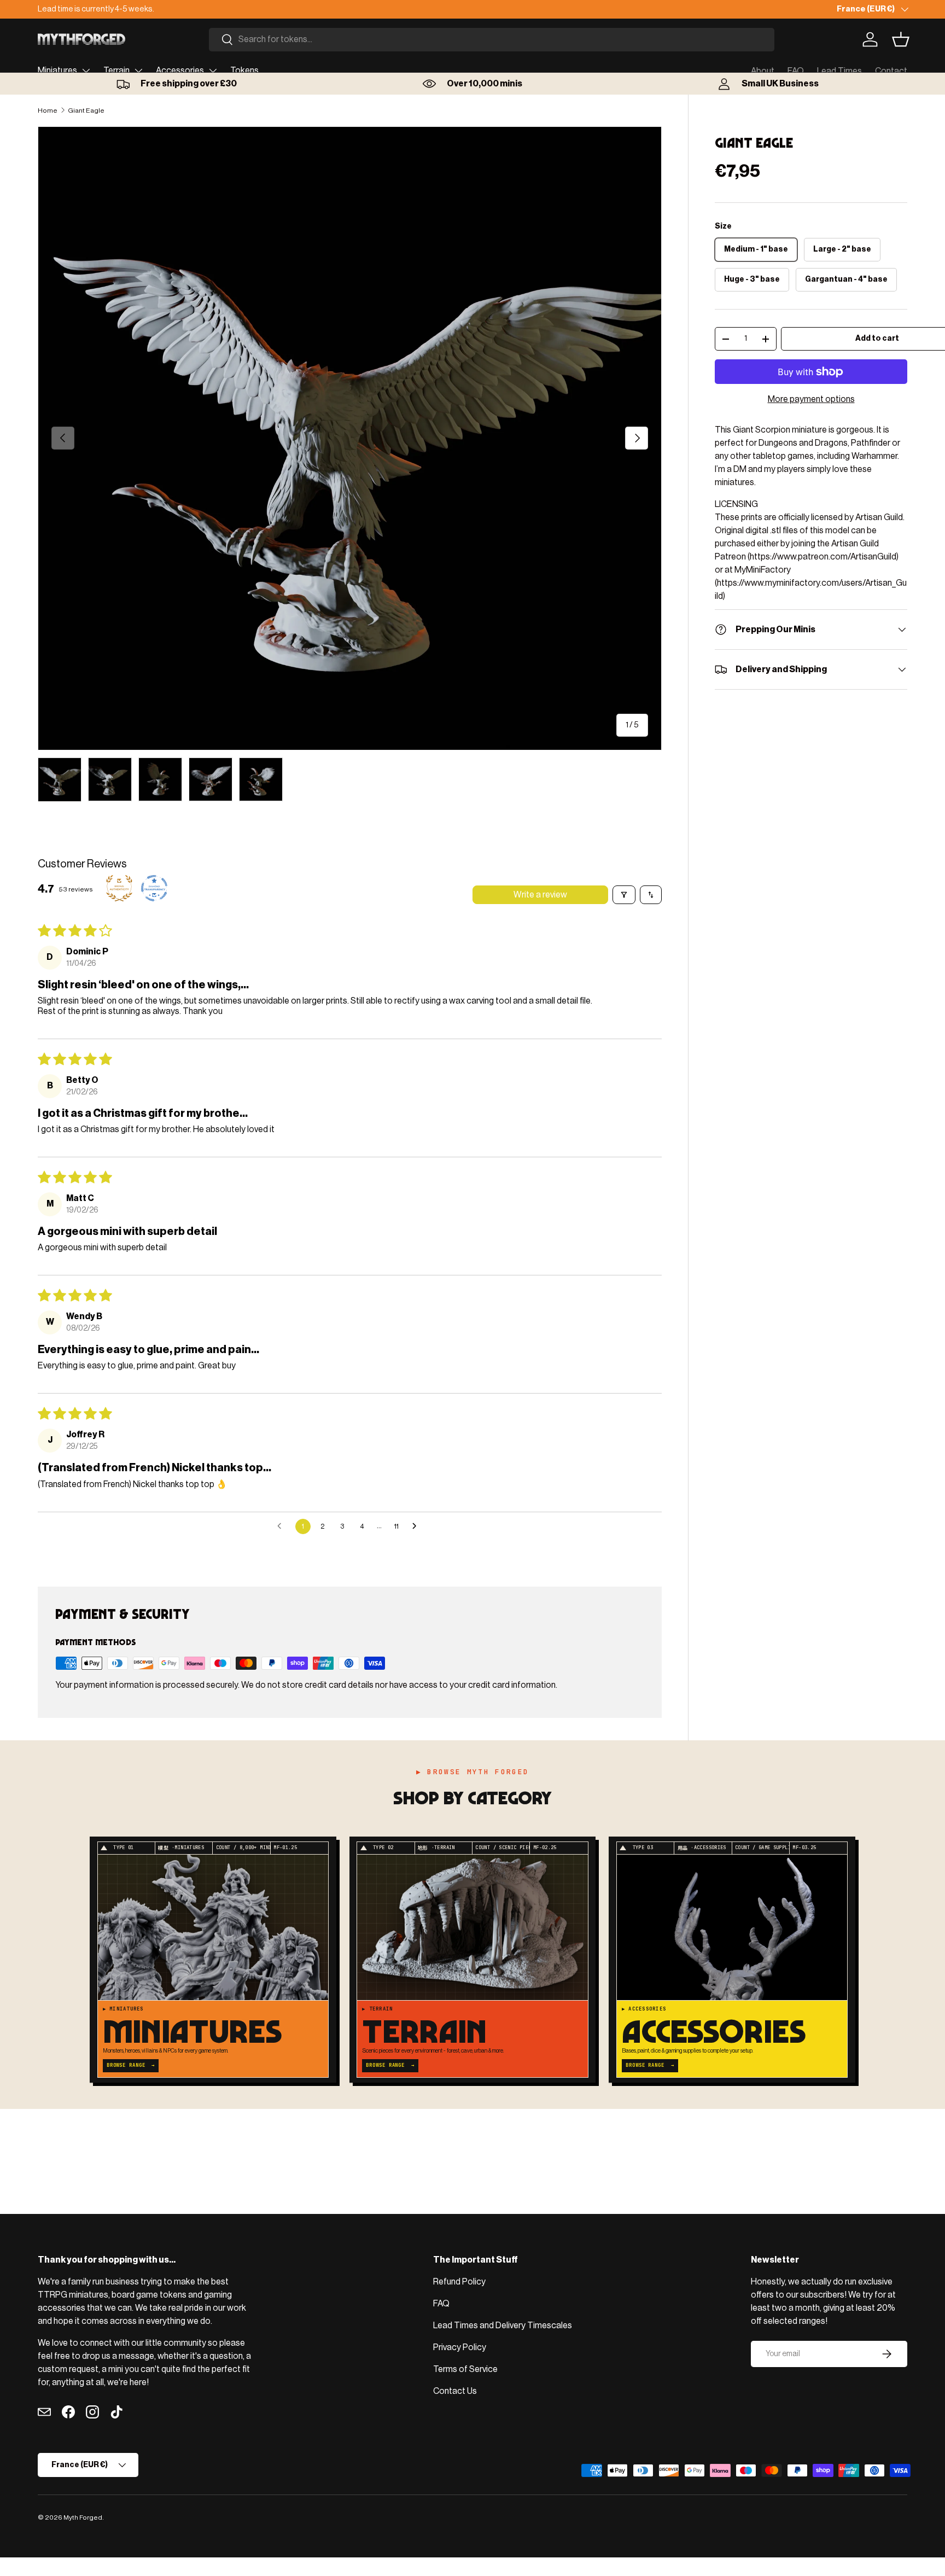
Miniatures (57, 71)
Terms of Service (465, 2369)
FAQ (796, 71)
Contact (891, 71)
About (763, 71)
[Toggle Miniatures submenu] (86, 71)
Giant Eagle (86, 110)
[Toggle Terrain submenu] (138, 71)
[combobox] (492, 40)
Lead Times (839, 71)
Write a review (540, 895)
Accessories (180, 71)
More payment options (811, 399)
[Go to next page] (417, 1526)
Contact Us (455, 2391)
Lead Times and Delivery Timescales (503, 2326)
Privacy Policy (460, 2347)
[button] (901, 39)
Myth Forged (83, 2517)
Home (48, 110)
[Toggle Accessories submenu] (213, 71)
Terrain (116, 71)
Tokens (244, 71)
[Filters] (624, 895)
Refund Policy (459, 2282)
